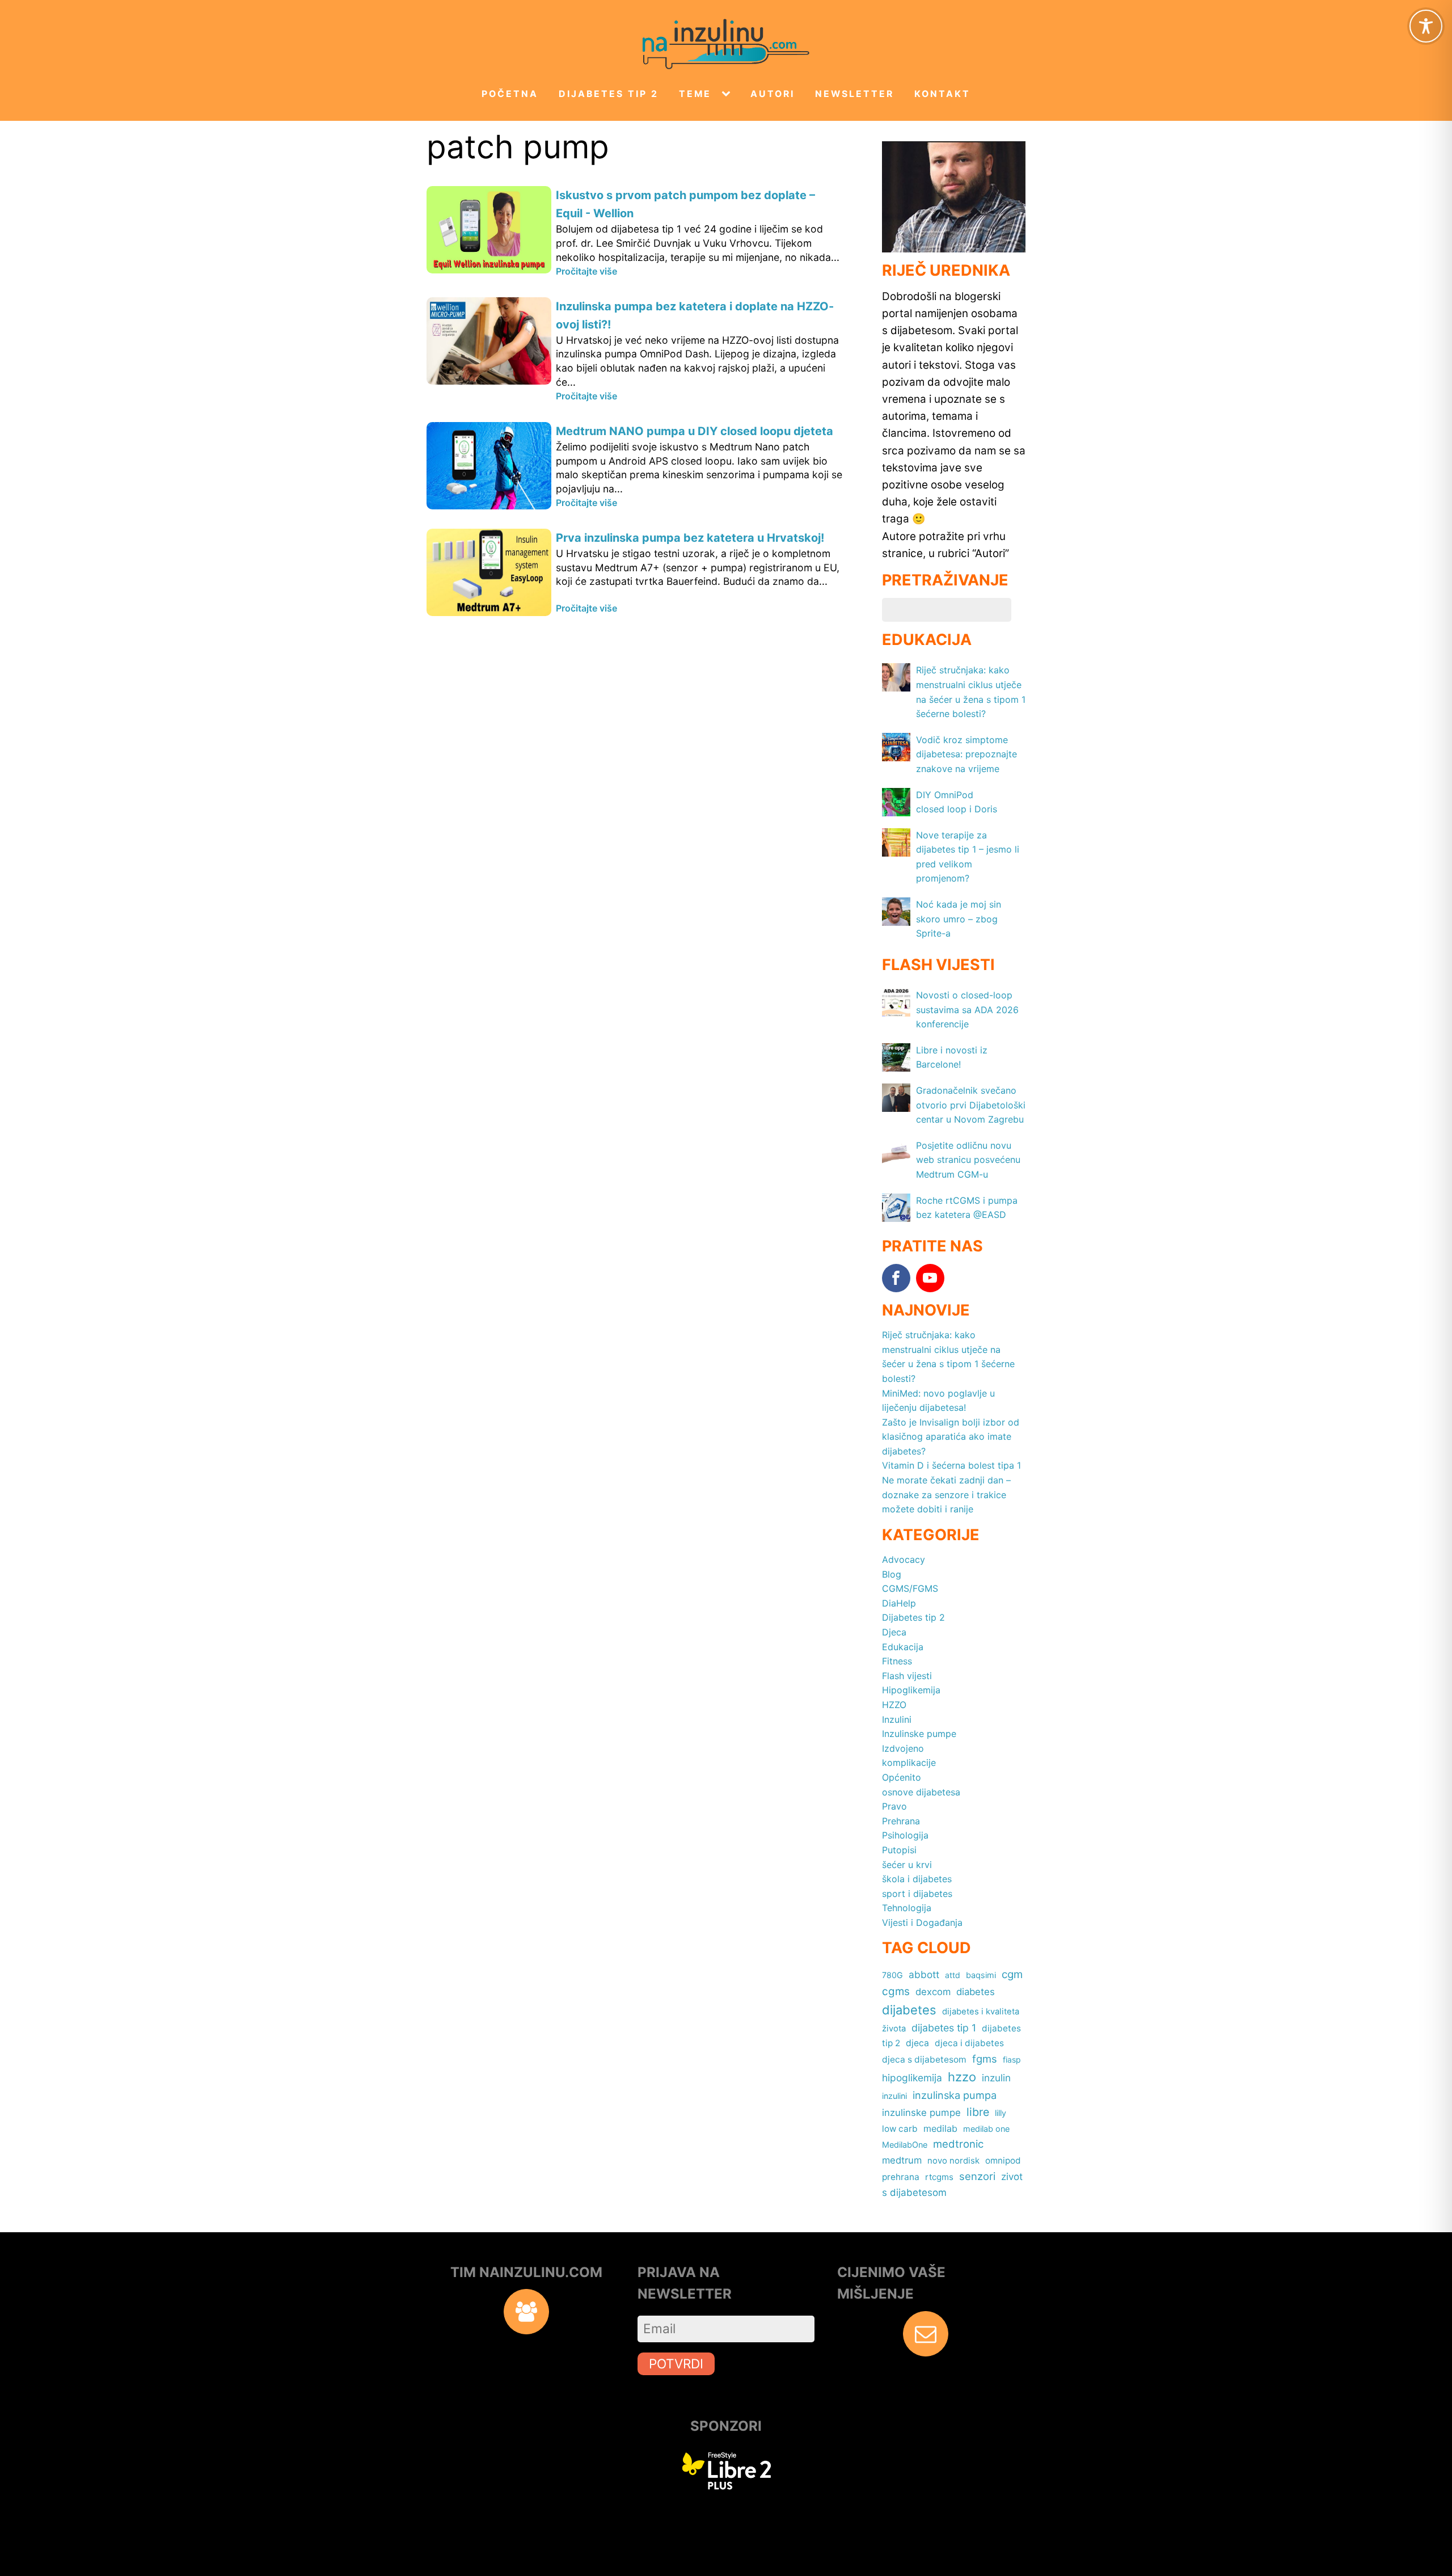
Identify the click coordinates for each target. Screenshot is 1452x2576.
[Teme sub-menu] (728, 94)
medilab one (986, 2129)
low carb (900, 2129)
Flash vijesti (907, 1676)
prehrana (901, 2177)
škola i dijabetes (917, 1879)
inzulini (894, 2096)
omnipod (1003, 2160)
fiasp (1012, 2059)
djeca (917, 2043)
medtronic (958, 2144)
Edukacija (903, 1647)
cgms (896, 1991)
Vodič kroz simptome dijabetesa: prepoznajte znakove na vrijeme (966, 754)
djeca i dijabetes (969, 2043)
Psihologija (905, 1835)
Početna (510, 94)
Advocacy (904, 1559)
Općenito (902, 1777)
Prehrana (901, 1821)
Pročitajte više (586, 271)
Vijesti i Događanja (922, 1922)
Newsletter (854, 94)
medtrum (902, 2160)
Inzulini (897, 1719)
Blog (892, 1574)
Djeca (894, 1632)
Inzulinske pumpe (919, 1734)
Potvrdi (676, 2364)
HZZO (894, 1705)
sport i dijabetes (917, 1894)
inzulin (996, 2078)
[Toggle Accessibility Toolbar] (1426, 26)
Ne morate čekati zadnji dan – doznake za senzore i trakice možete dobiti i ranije (946, 1494)
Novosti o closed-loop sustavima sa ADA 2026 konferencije (967, 1009)
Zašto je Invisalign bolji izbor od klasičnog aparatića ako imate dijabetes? (951, 1437)
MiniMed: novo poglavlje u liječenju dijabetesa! (938, 1401)
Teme (695, 94)
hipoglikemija (912, 2078)
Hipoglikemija (911, 1690)
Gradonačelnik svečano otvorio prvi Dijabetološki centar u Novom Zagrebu (971, 1105)
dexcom (933, 1992)
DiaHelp (899, 1603)
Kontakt (942, 94)
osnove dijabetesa (921, 1792)
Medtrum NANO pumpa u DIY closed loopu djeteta (695, 431)
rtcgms (939, 2177)
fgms (985, 2059)
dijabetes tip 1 (944, 2028)
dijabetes (909, 2010)
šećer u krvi (907, 1865)
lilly (1001, 2113)
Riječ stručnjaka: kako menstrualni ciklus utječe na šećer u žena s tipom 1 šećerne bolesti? (948, 1357)
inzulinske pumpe (921, 2113)
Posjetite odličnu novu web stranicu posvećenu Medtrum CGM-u (968, 1160)
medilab (940, 2128)
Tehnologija (907, 1908)
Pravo (894, 1806)
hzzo (962, 2077)
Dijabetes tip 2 (609, 94)
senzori (977, 2176)
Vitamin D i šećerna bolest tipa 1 (951, 1465)
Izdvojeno (903, 1748)
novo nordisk (953, 2161)
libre (978, 2112)
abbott (924, 1974)
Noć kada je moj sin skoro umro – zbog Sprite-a (959, 919)
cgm (1012, 1974)
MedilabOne (905, 2145)
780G (892, 1975)
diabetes (976, 1992)
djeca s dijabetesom (924, 2059)
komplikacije (909, 1763)
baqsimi (981, 1975)
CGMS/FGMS (910, 1588)
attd (953, 1975)
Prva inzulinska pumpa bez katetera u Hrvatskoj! (690, 538)
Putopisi (899, 1850)
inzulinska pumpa (955, 2095)
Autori (773, 94)
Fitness (897, 1661)
